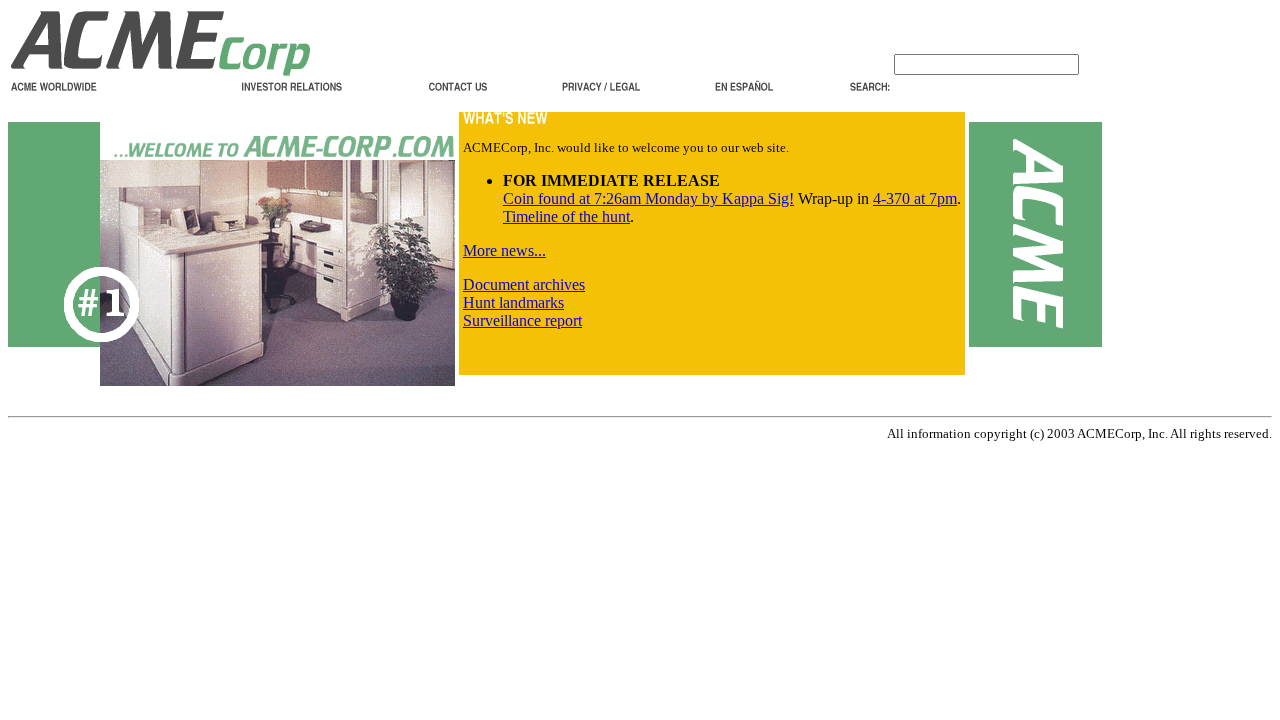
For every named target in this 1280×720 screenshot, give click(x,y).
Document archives (524, 284)
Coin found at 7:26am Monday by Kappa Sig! (648, 198)
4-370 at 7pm (915, 198)
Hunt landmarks (513, 302)
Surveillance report (522, 320)
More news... (504, 250)
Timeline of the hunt (566, 216)
